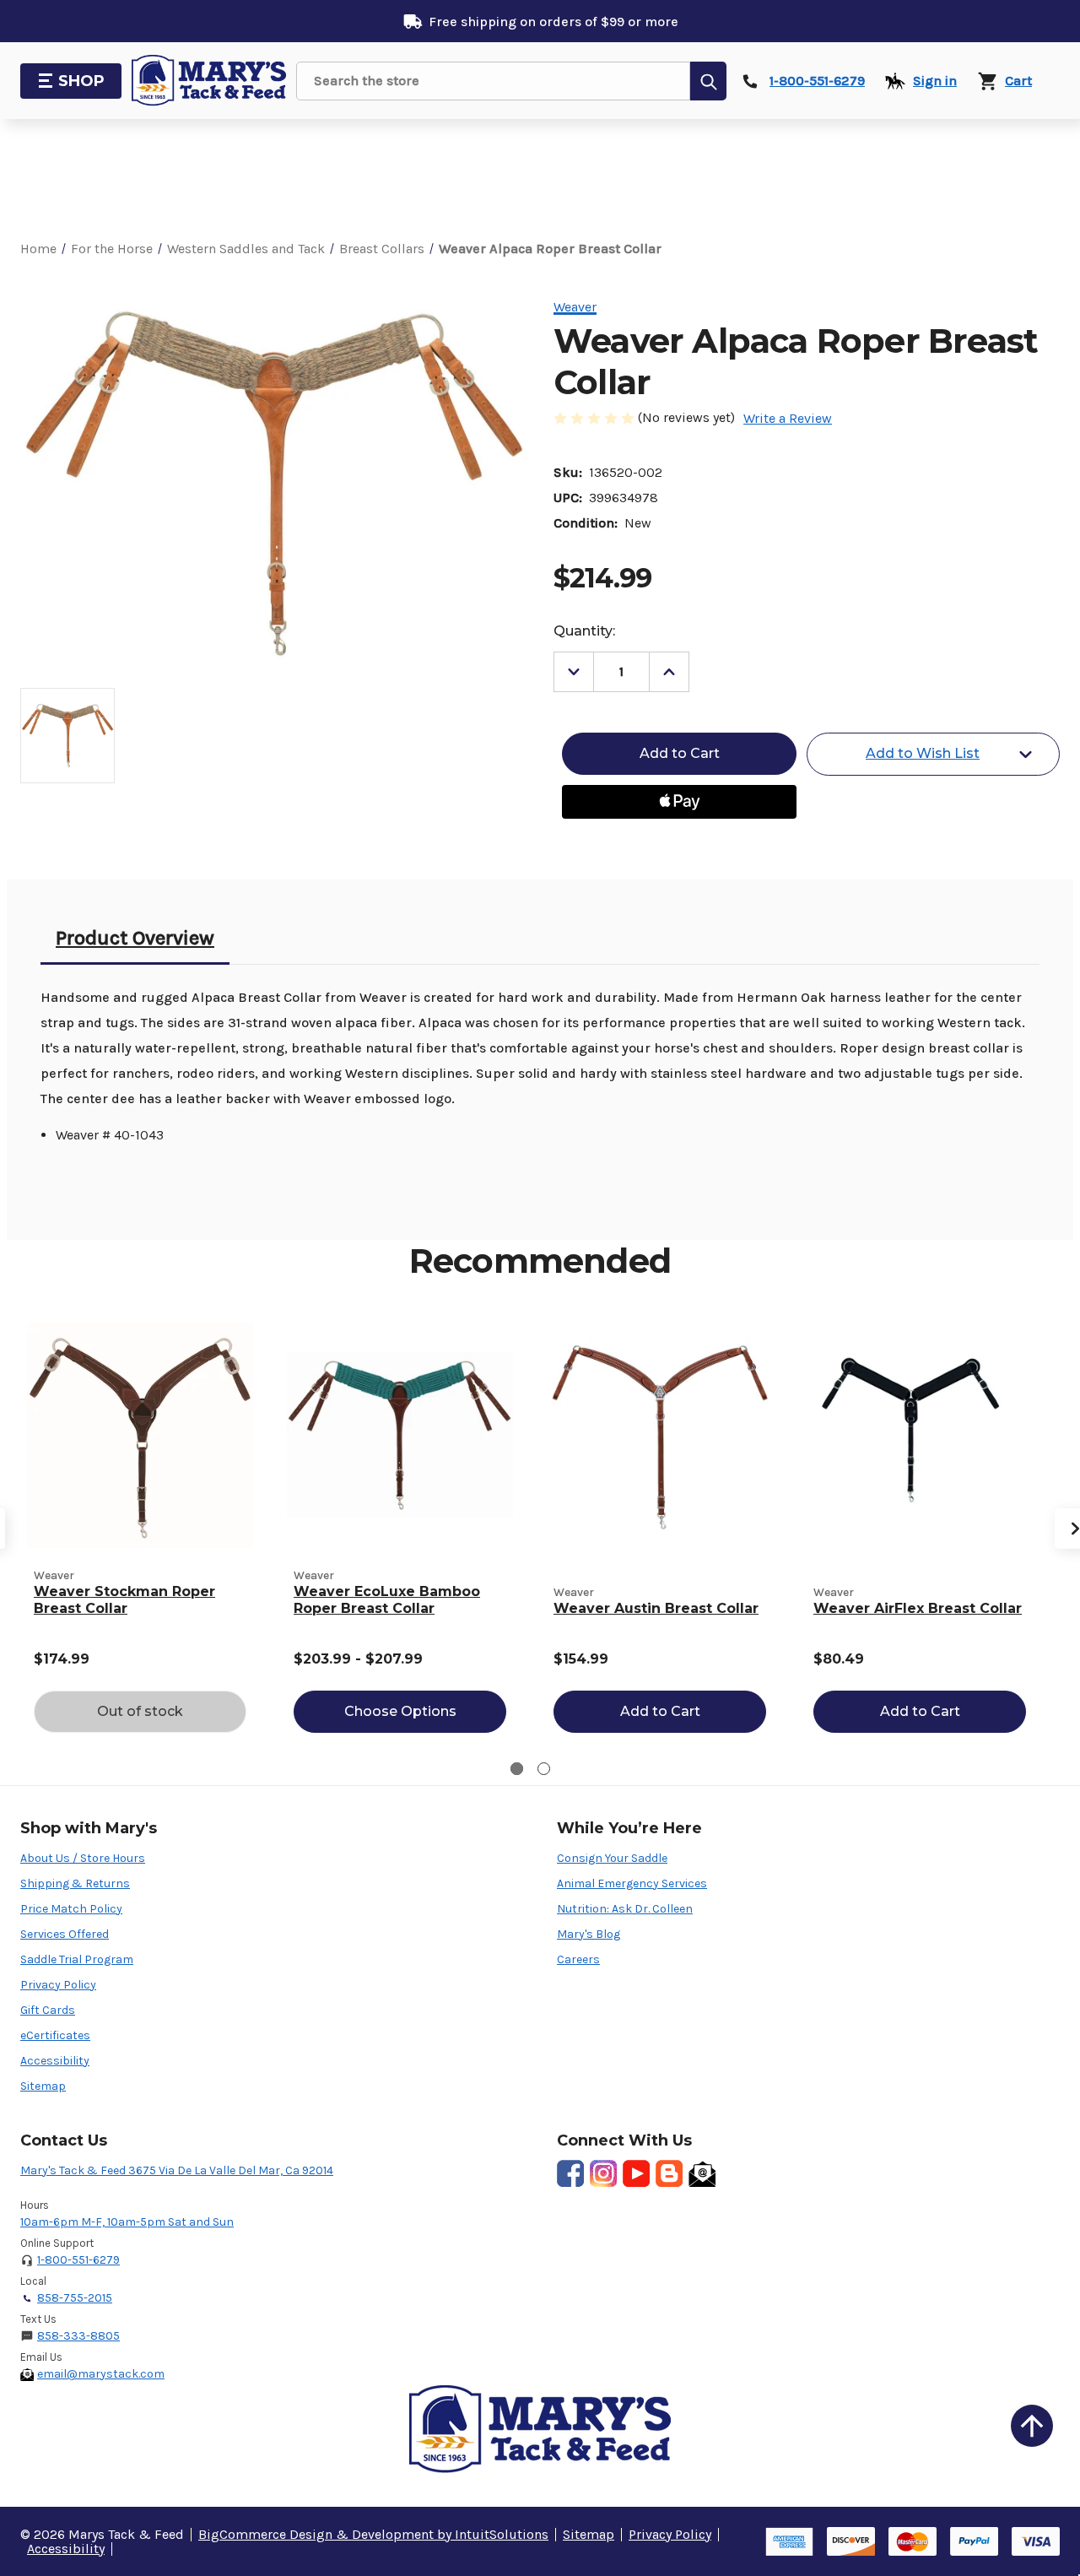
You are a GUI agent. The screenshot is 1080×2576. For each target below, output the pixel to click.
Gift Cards (48, 2010)
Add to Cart (660, 1711)
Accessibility (55, 2061)
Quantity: (584, 631)
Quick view (140, 1434)
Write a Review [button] (788, 418)
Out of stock (140, 1711)
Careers (578, 1959)
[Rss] (669, 2173)
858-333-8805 (78, 2336)
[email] (702, 2173)
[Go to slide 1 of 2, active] (517, 1769)
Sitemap (43, 2086)
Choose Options (400, 1711)
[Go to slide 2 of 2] (544, 1769)
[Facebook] (570, 2173)
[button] (1032, 2426)
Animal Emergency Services (632, 1883)
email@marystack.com (101, 2374)
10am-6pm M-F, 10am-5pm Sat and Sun (127, 2222)
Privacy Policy (58, 1985)
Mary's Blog (589, 1934)
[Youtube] (636, 2173)
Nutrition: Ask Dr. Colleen (625, 1909)
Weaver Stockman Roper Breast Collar (124, 1600)
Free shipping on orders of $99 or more (553, 22)
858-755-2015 (75, 2298)
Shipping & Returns (75, 1883)
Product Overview (135, 938)
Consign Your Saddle (612, 1858)
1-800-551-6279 (78, 2260)
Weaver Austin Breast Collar (656, 1608)
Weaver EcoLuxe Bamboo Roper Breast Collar (387, 1600)
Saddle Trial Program (77, 1959)
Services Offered (65, 1934)
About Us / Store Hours (83, 1858)
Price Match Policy (71, 1909)
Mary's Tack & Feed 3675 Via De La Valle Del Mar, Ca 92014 (177, 2170)
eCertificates (55, 2035)
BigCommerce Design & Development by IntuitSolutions (373, 2534)
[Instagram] (603, 2173)
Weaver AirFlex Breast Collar (918, 1608)
